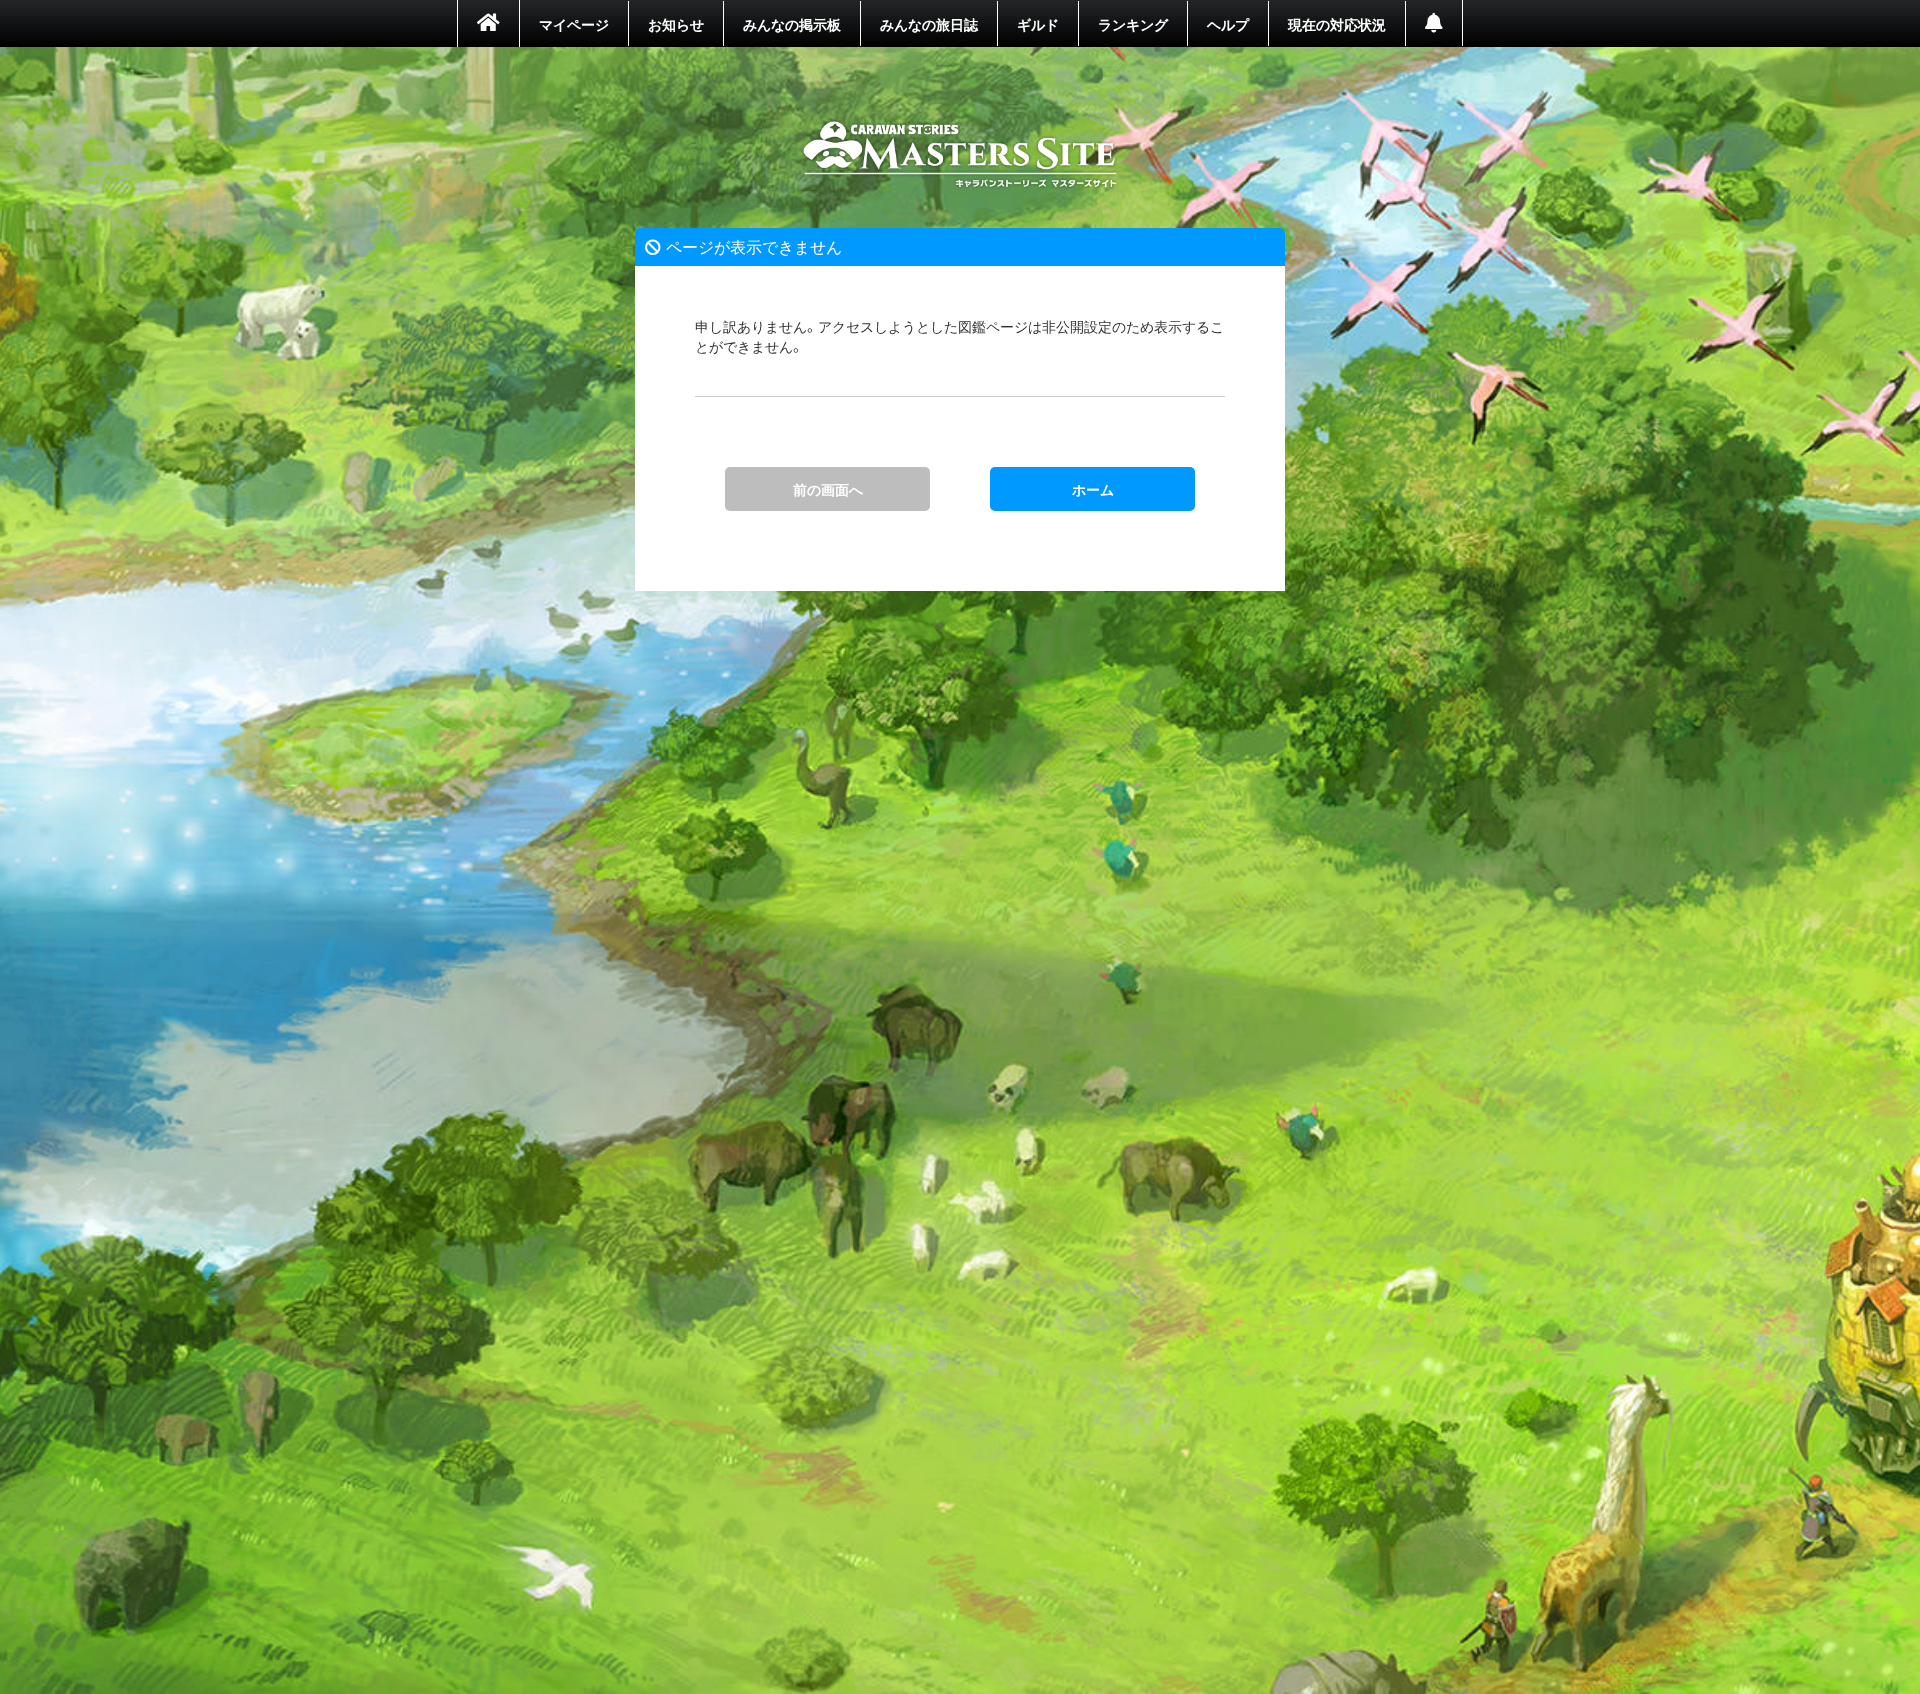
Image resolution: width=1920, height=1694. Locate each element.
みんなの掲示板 (792, 24)
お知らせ (676, 24)
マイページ (574, 24)
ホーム (960, 155)
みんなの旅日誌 (929, 24)
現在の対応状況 (1337, 24)
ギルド (1038, 24)
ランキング (1133, 24)
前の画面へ (828, 489)
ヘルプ (1228, 24)
